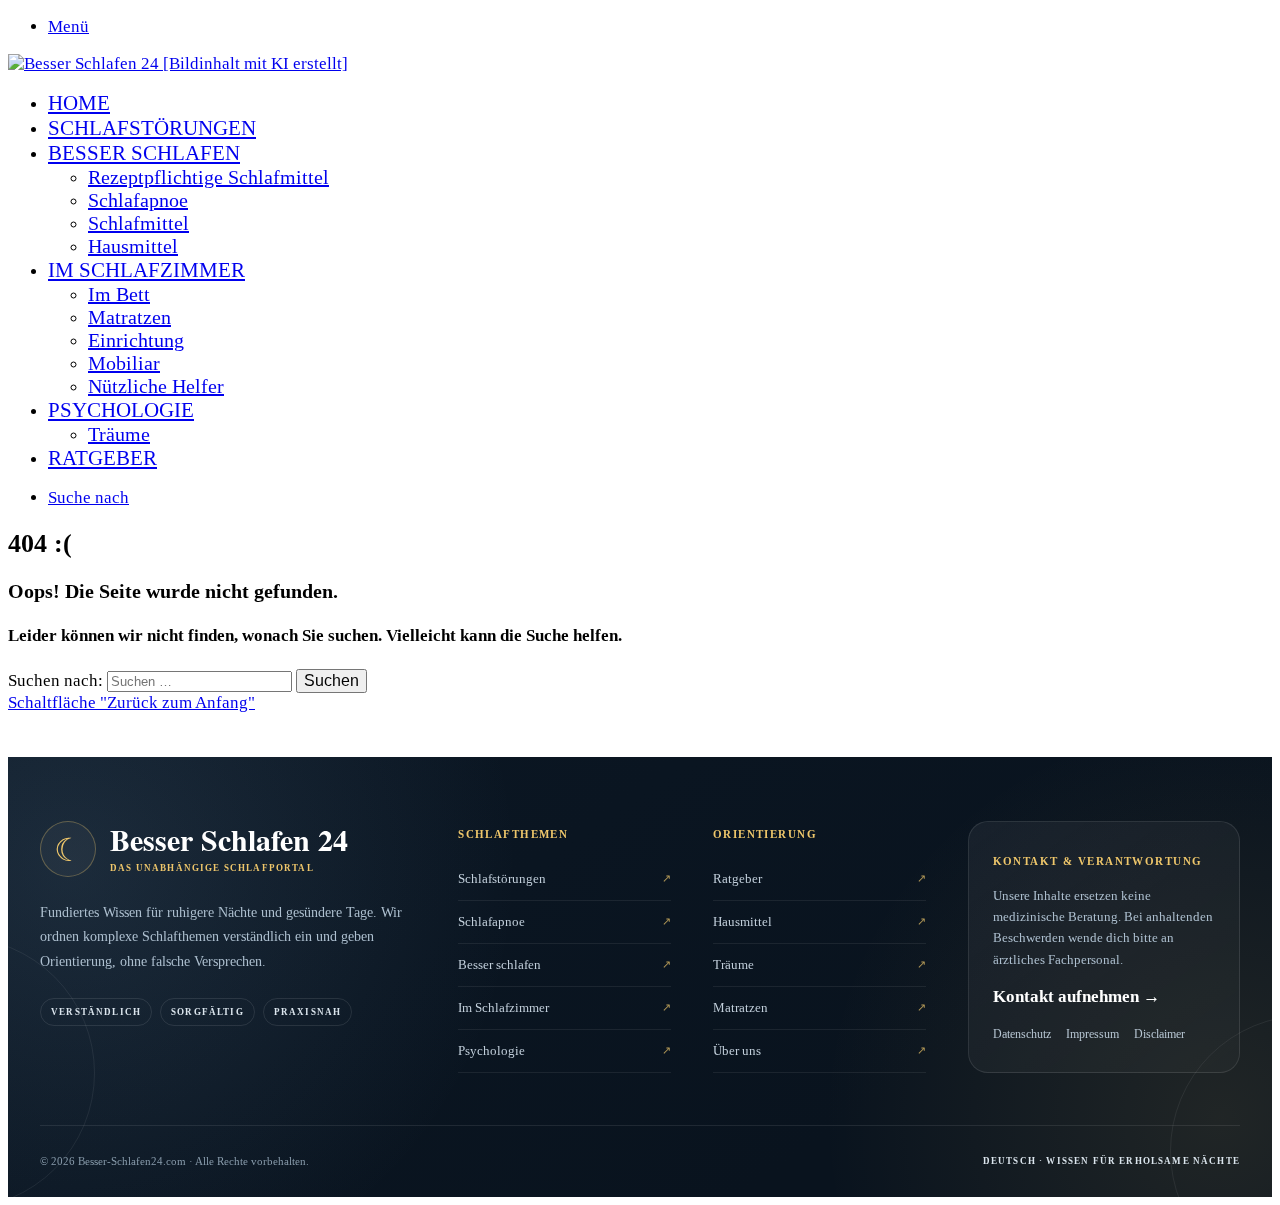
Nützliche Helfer (156, 386)
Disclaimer (1159, 1034)
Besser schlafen (499, 964)
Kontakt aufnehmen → (1076, 996)
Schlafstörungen (152, 128)
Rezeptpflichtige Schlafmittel (208, 177)
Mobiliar (124, 363)
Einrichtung (136, 340)
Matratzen (129, 317)
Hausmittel (133, 246)
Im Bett (119, 294)
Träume (119, 434)
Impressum (1092, 1034)
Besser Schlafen (144, 153)
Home (79, 103)
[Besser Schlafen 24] (178, 63)
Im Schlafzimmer (146, 270)
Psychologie (121, 410)
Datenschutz (1022, 1034)
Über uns (737, 1050)
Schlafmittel (138, 223)
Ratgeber (102, 458)
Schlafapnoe (138, 200)
